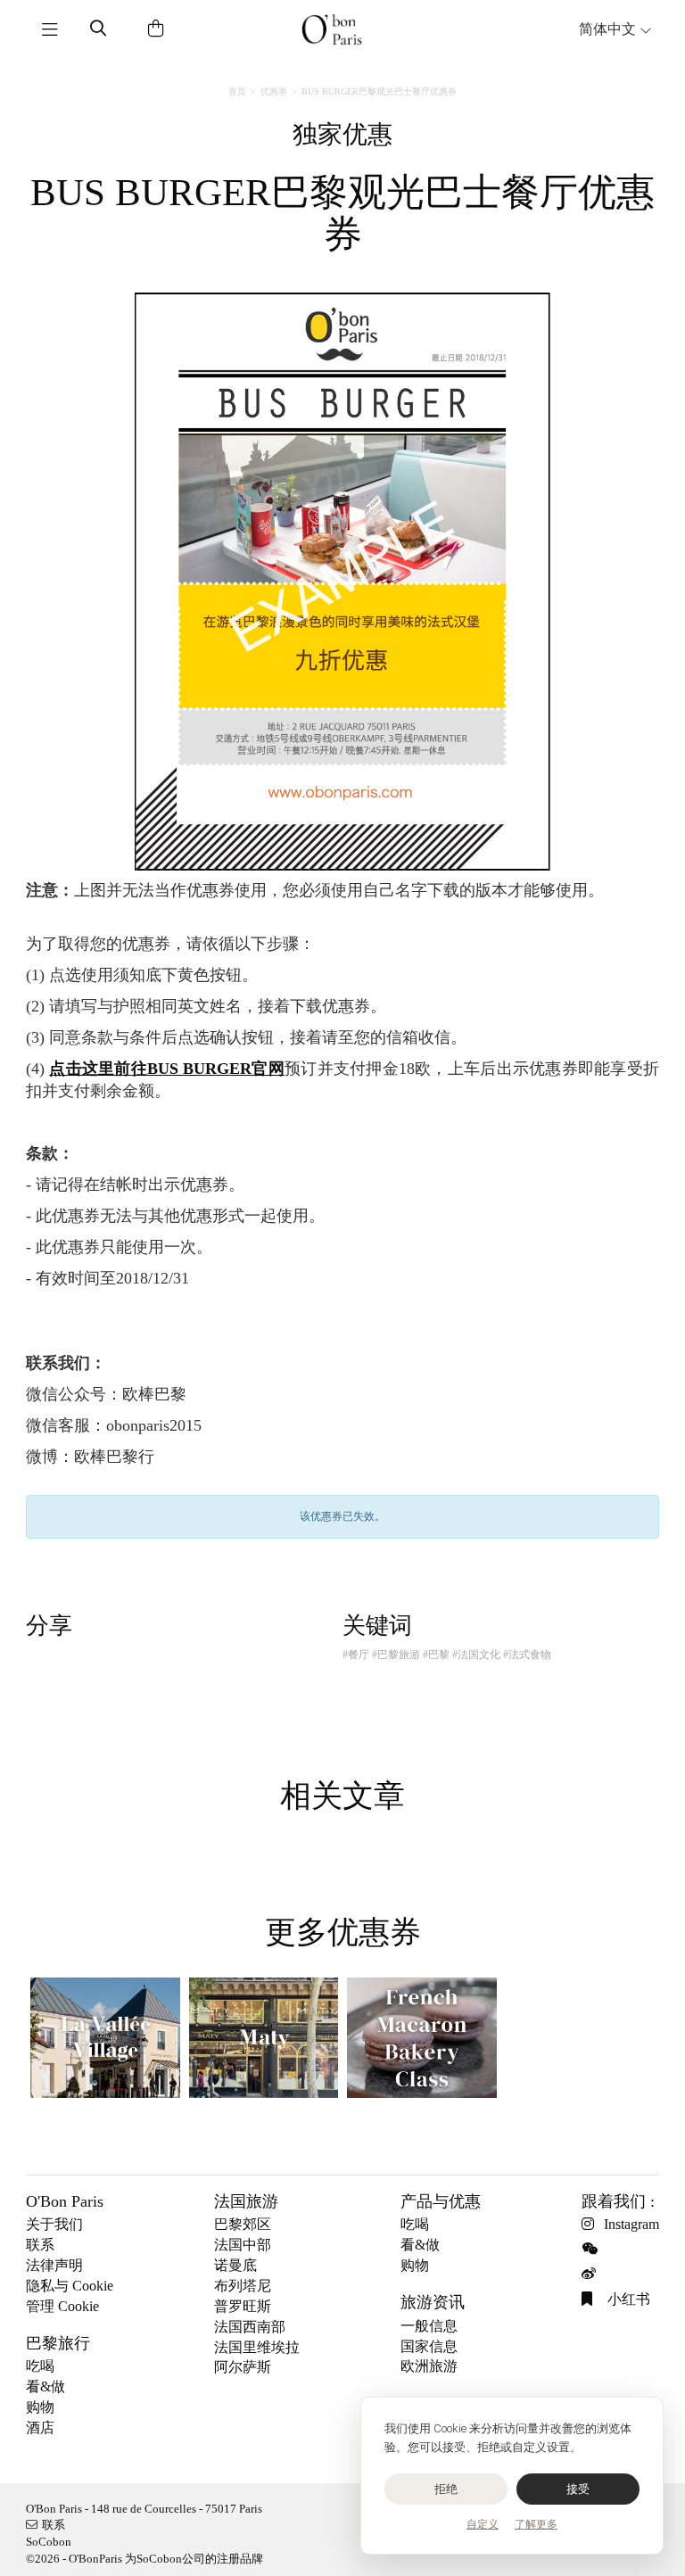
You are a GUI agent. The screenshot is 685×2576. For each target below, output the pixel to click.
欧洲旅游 (429, 2366)
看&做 (45, 2386)
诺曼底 (235, 2265)
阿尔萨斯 (243, 2367)
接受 (578, 2489)
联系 (40, 2245)
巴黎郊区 (243, 2224)
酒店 (40, 2427)
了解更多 (536, 2524)
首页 (237, 91)
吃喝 (40, 2366)
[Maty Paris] (264, 2038)
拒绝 (446, 2489)
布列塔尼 (243, 2286)
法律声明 (54, 2265)
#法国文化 (476, 1655)
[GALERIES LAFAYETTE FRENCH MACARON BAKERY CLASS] (422, 2038)
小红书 (627, 2299)
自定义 (483, 2524)
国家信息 (429, 2346)
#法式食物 (527, 1655)
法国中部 (243, 2245)
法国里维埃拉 (257, 2347)
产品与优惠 (441, 2201)
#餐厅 (356, 1655)
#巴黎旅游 (396, 1655)
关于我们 (54, 2224)
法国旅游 (246, 2201)
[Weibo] (593, 2274)
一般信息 (429, 2326)
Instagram (631, 2224)
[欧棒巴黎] (331, 29)
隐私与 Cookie (70, 2286)
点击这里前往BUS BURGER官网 (167, 1069)
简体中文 (609, 29)
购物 (40, 2407)
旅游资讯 (433, 2302)
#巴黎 (436, 1655)
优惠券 (274, 91)
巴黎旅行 (58, 2343)
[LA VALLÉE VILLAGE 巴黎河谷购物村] (105, 2038)
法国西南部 (250, 2327)
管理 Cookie (62, 2306)
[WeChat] (593, 2249)
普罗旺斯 (243, 2306)
